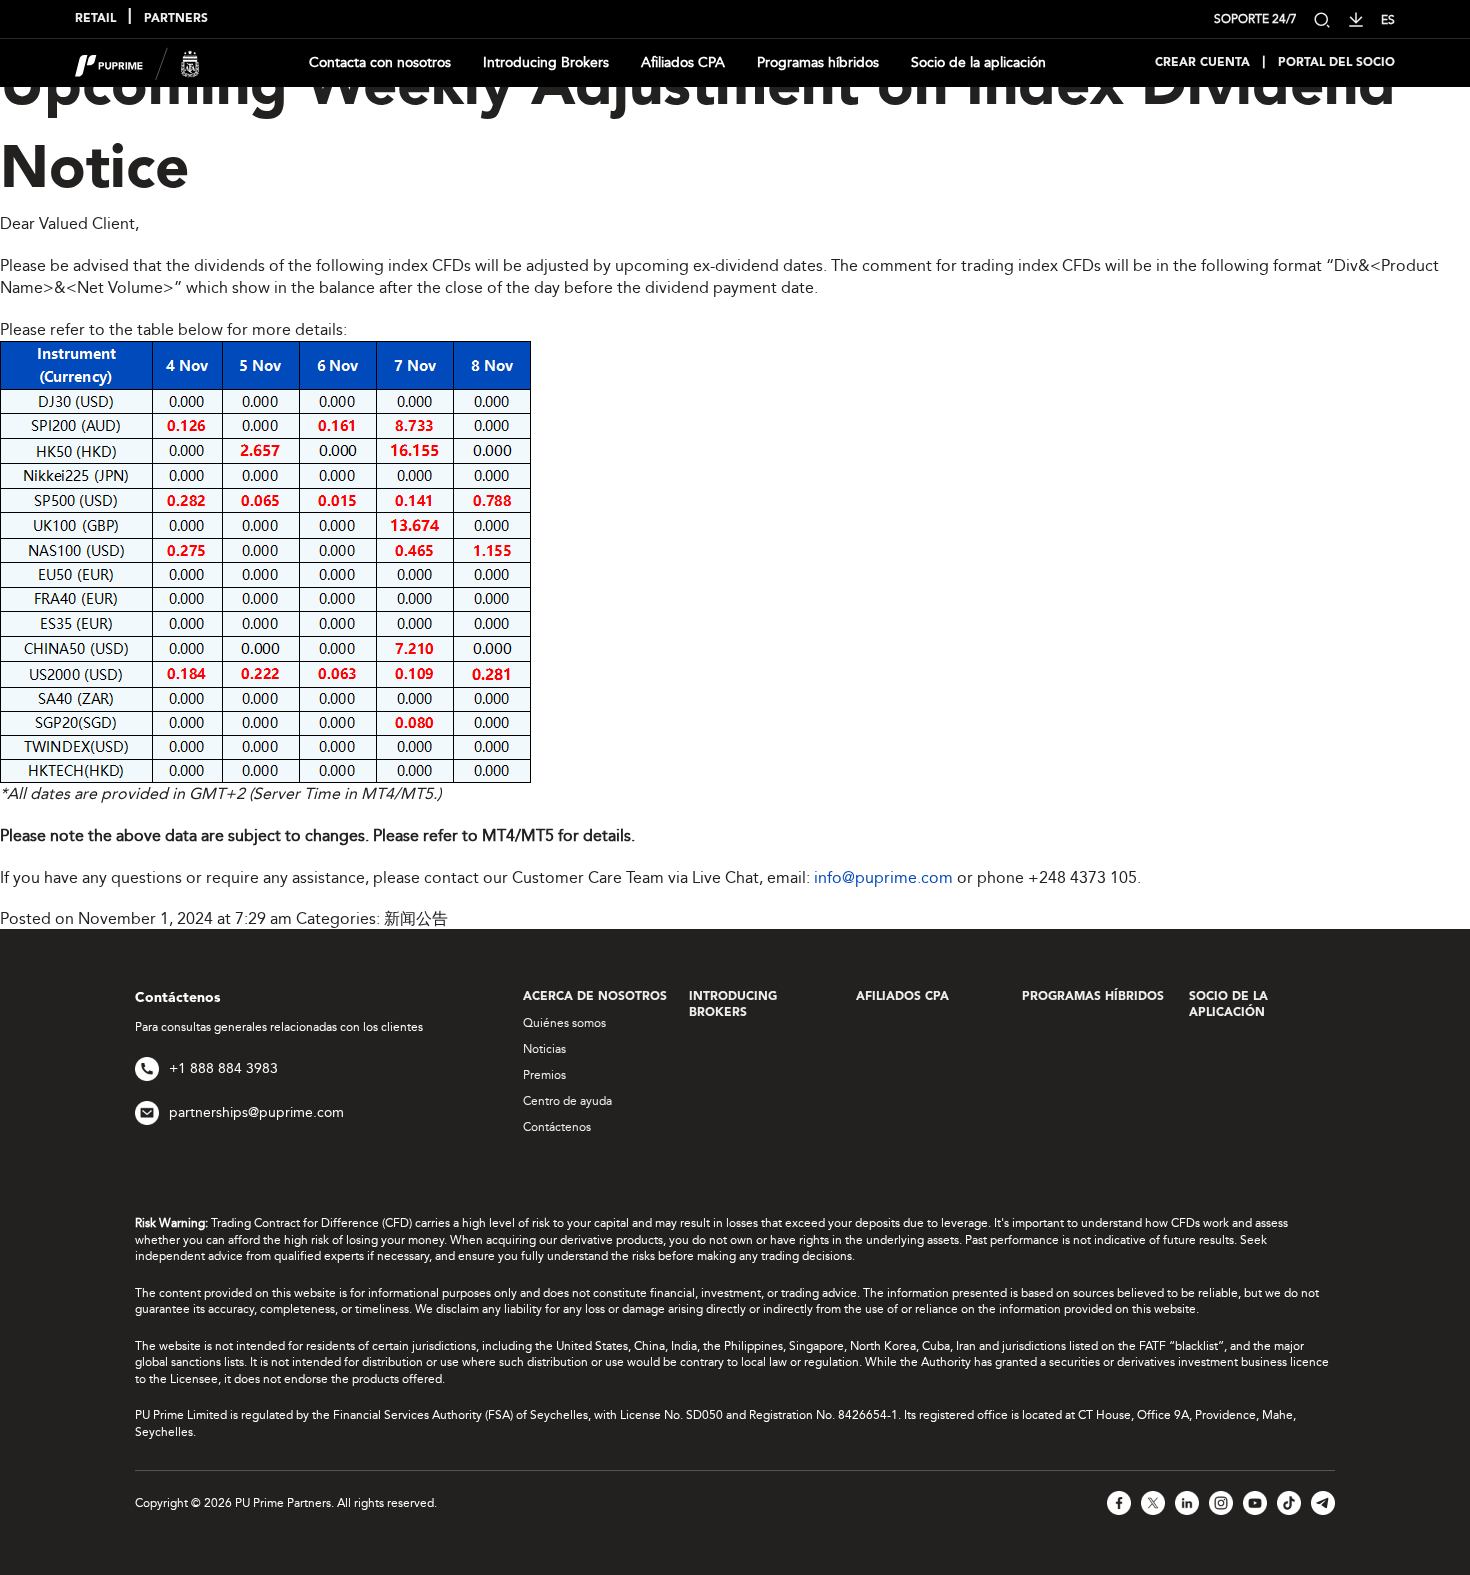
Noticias (544, 1049)
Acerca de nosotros (595, 997)
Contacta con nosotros (380, 62)
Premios (544, 1075)
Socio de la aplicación (978, 62)
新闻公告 (416, 918)
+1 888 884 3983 (223, 1068)
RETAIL (95, 19)
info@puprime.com (883, 877)
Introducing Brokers (546, 62)
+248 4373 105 (1082, 877)
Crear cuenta (1202, 63)
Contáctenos (557, 1127)
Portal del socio (1336, 63)
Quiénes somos (564, 1023)
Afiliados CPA (683, 62)
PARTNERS (176, 19)
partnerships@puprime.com (256, 1112)
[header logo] (137, 61)
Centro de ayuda (567, 1101)
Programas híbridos (818, 62)
